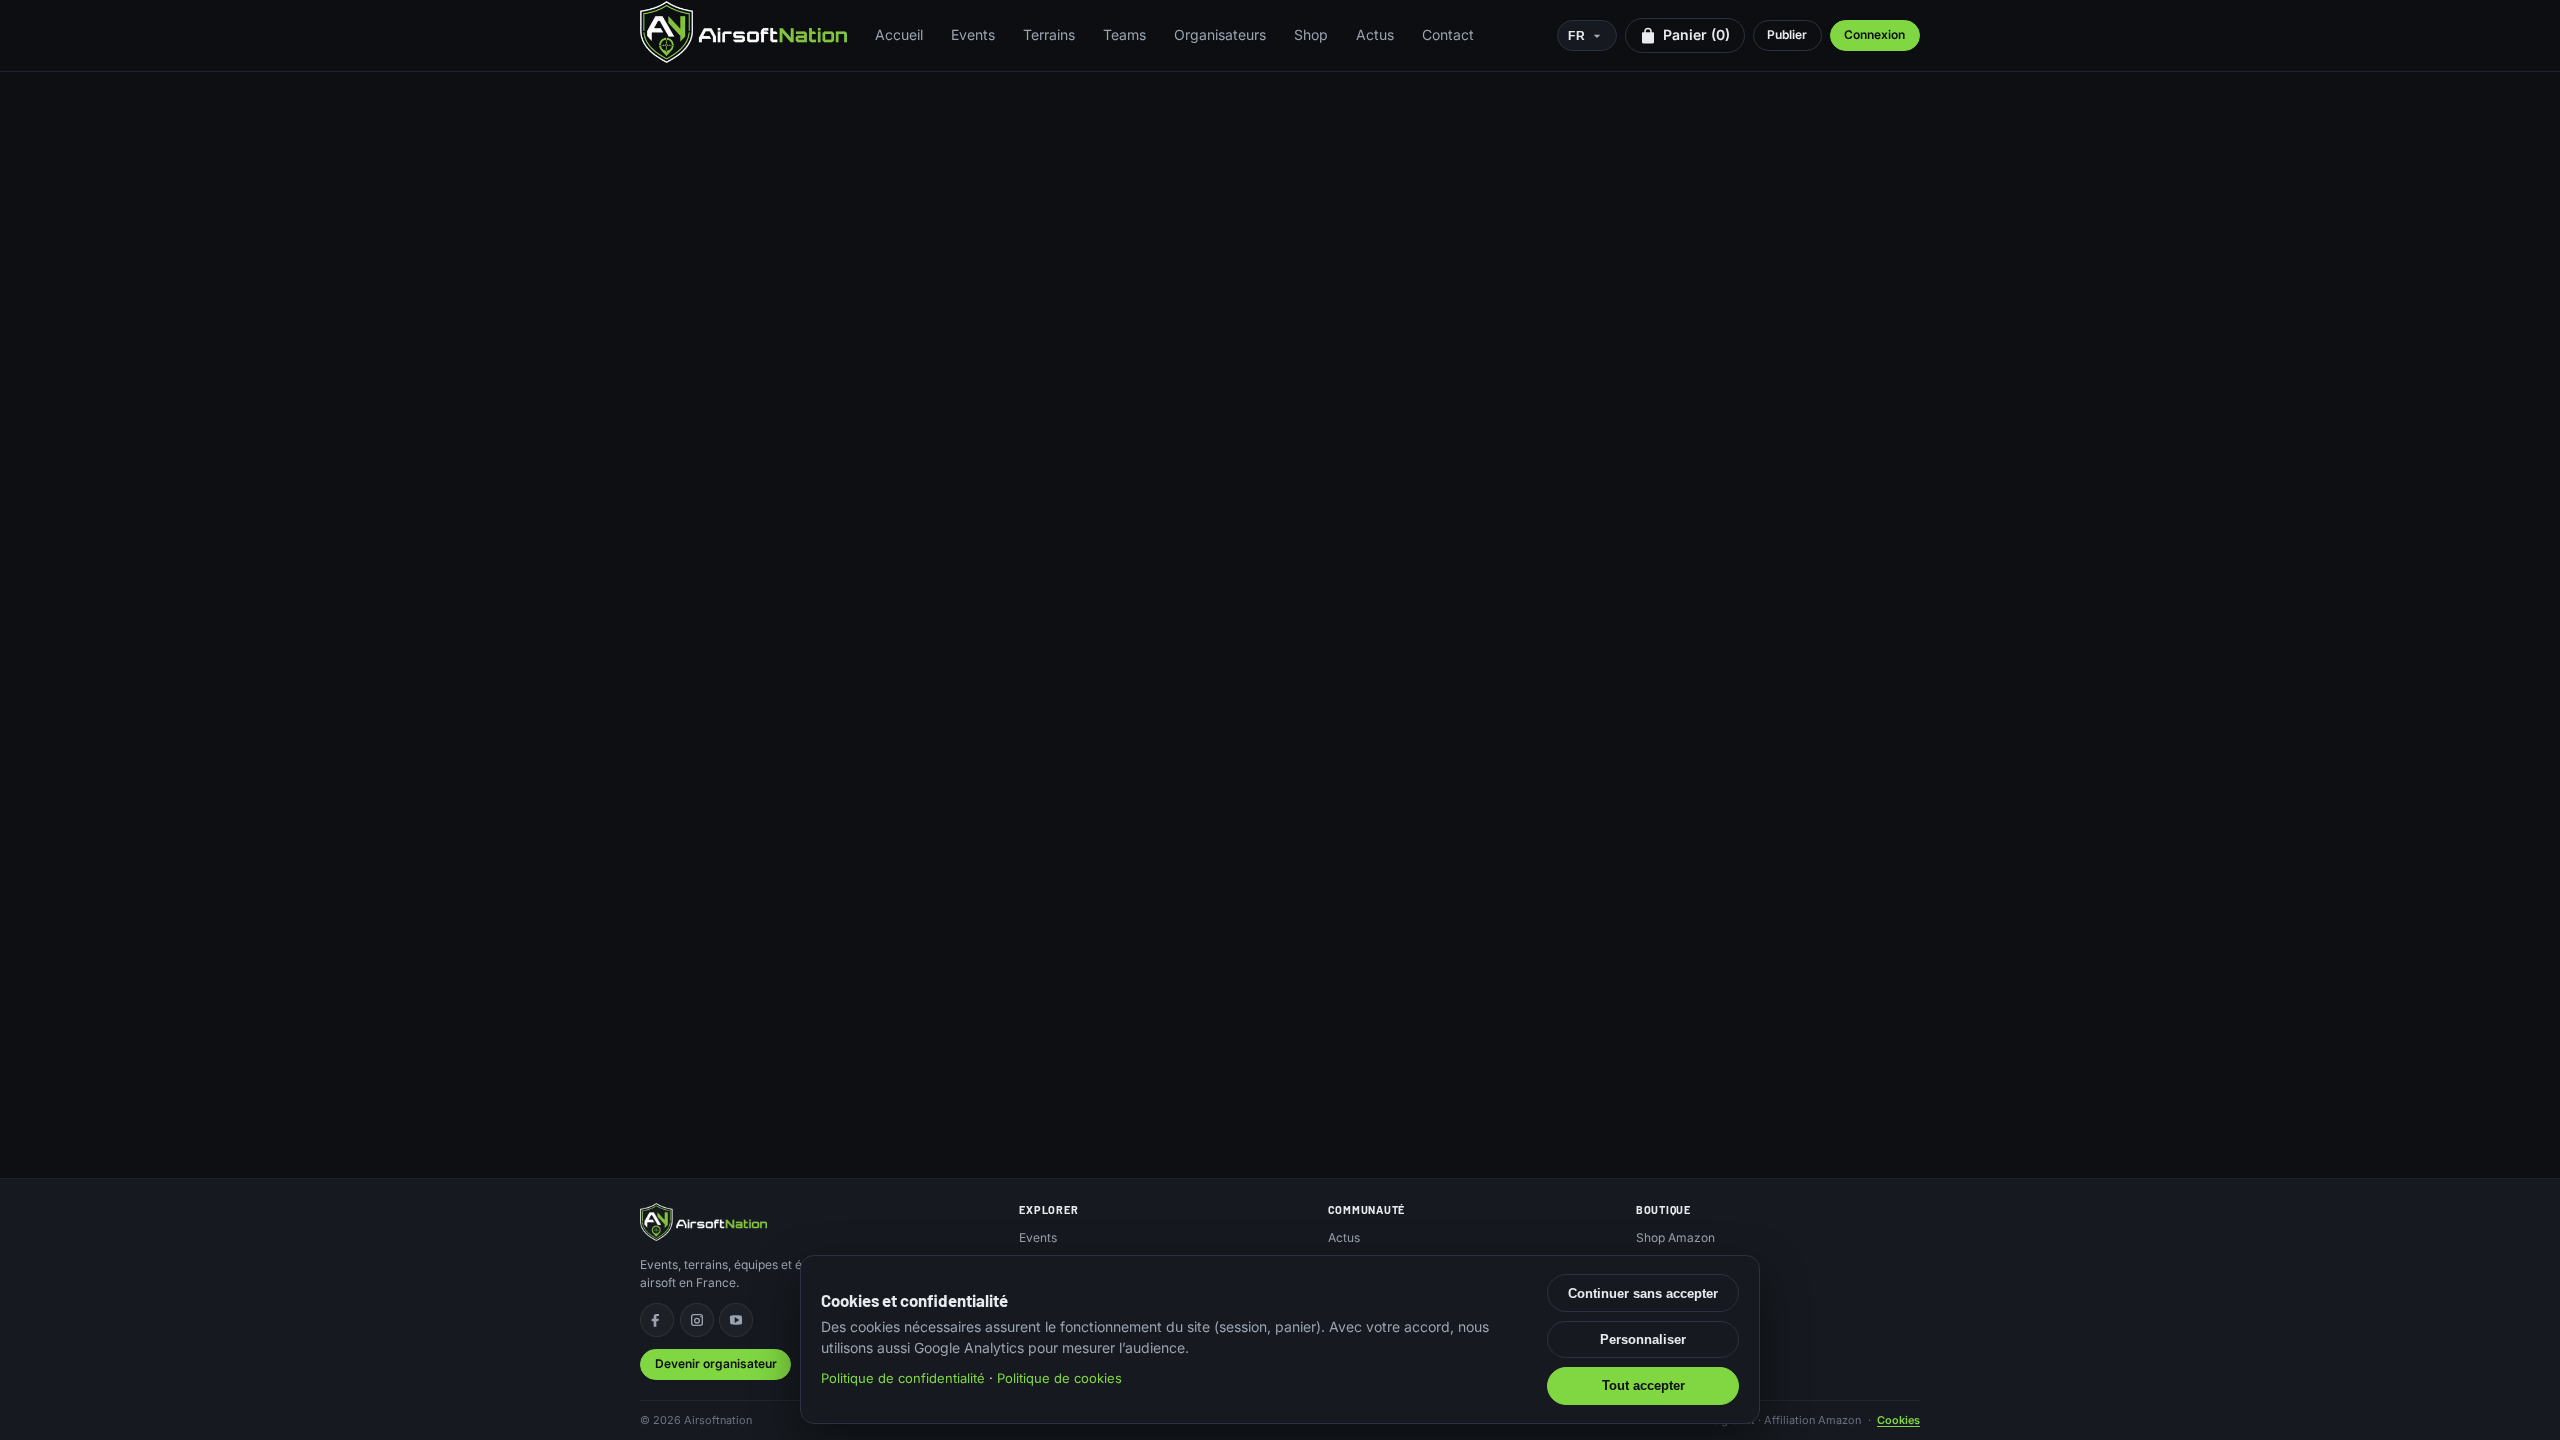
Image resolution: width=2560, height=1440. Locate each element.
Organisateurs (1220, 34)
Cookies (1898, 1420)
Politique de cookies (1059, 1378)
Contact (1448, 34)
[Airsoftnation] (743, 32)
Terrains (1049, 34)
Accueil (899, 34)
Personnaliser (1643, 1339)
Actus (1375, 34)
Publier (1787, 34)
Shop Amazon (1675, 1237)
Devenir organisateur (716, 1363)
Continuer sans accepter (1643, 1293)
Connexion (1874, 34)
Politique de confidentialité (903, 1378)
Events (973, 34)
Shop (1311, 34)
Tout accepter (1643, 1385)
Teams (1124, 34)
